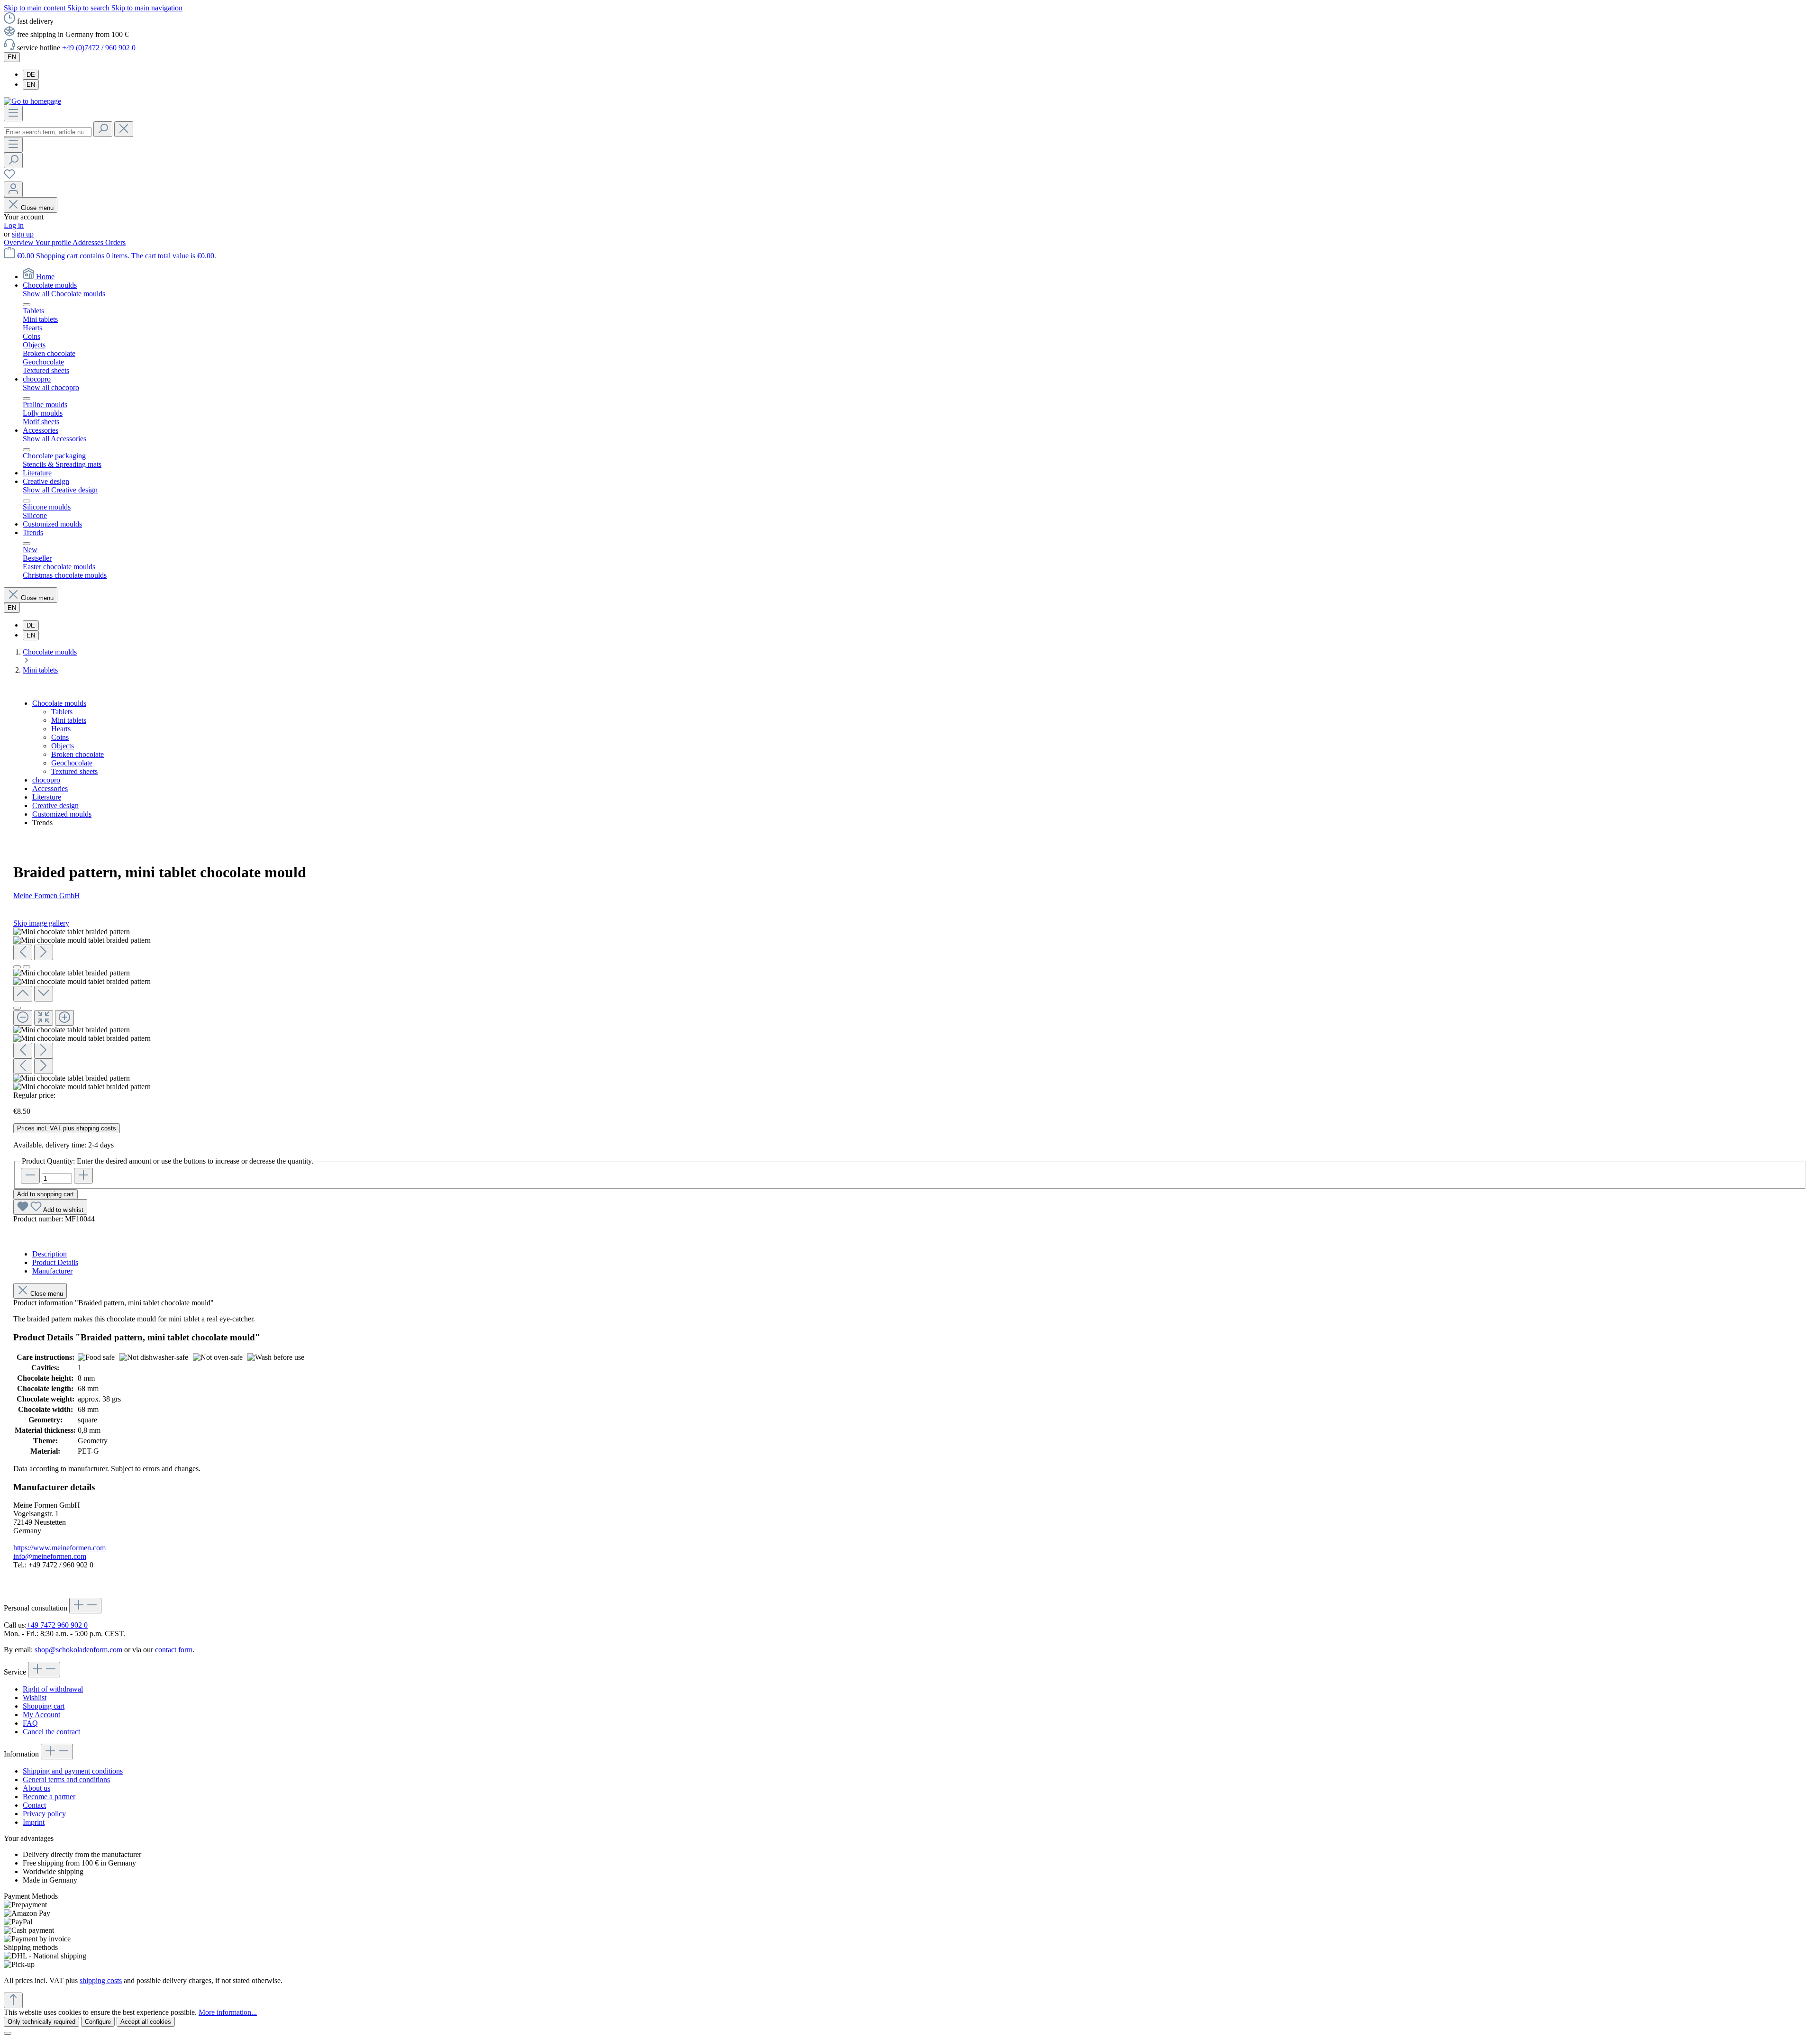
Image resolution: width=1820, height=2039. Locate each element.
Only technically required (41, 2022)
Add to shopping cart (45, 1194)
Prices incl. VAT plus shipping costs (67, 1128)
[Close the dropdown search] (124, 129)
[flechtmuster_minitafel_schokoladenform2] (82, 940)
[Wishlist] (9, 177)
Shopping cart (44, 1706)
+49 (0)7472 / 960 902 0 (99, 48)
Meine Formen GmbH (47, 896)
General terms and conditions (66, 1780)
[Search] (103, 129)
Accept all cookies (146, 2022)
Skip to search (89, 8)
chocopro (46, 780)
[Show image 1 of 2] (17, 967)
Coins (60, 737)
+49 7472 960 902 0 (57, 1625)
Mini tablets (69, 720)
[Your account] (13, 189)
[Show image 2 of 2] (27, 967)
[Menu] (13, 114)
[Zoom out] (23, 1018)
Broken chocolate (77, 754)
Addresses (89, 242)
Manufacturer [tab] (52, 1271)
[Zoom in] (64, 1018)
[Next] (44, 952)
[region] (910, 1009)
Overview (19, 242)
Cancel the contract (51, 1732)
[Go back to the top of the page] (13, 2000)
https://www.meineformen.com (59, 1548)
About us (36, 1788)
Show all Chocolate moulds (64, 294)
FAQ (30, 1723)
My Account (41, 1715)
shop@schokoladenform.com (78, 1650)
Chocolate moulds (59, 703)
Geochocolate (72, 763)
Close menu (37, 208)
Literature (47, 797)
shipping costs (101, 1980)
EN (31, 85)
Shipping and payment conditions (73, 1771)
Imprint (34, 1822)
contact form (174, 1650)
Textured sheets (74, 771)
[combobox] (48, 132)
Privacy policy (44, 1814)
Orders (115, 242)
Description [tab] (50, 1254)
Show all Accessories (55, 439)
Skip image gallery (41, 923)
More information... (228, 2012)
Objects (63, 746)
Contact (34, 1805)
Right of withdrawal (53, 1689)
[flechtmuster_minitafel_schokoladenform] (72, 932)
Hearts (61, 729)
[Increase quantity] (83, 1176)
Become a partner (49, 1797)
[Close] (17, 1008)
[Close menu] (27, 305)
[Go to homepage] (32, 101)
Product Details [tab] (55, 1262)
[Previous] (23, 952)
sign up (23, 234)
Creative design (55, 806)
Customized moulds (62, 814)
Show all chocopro (51, 387)
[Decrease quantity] (30, 1176)
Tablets (62, 712)
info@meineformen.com (50, 1556)
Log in (14, 225)
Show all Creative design (60, 490)
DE (31, 75)
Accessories (50, 788)
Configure (98, 2022)
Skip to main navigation (147, 8)
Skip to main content (36, 8)
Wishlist (35, 1698)
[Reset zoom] (44, 1018)
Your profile (54, 242)
